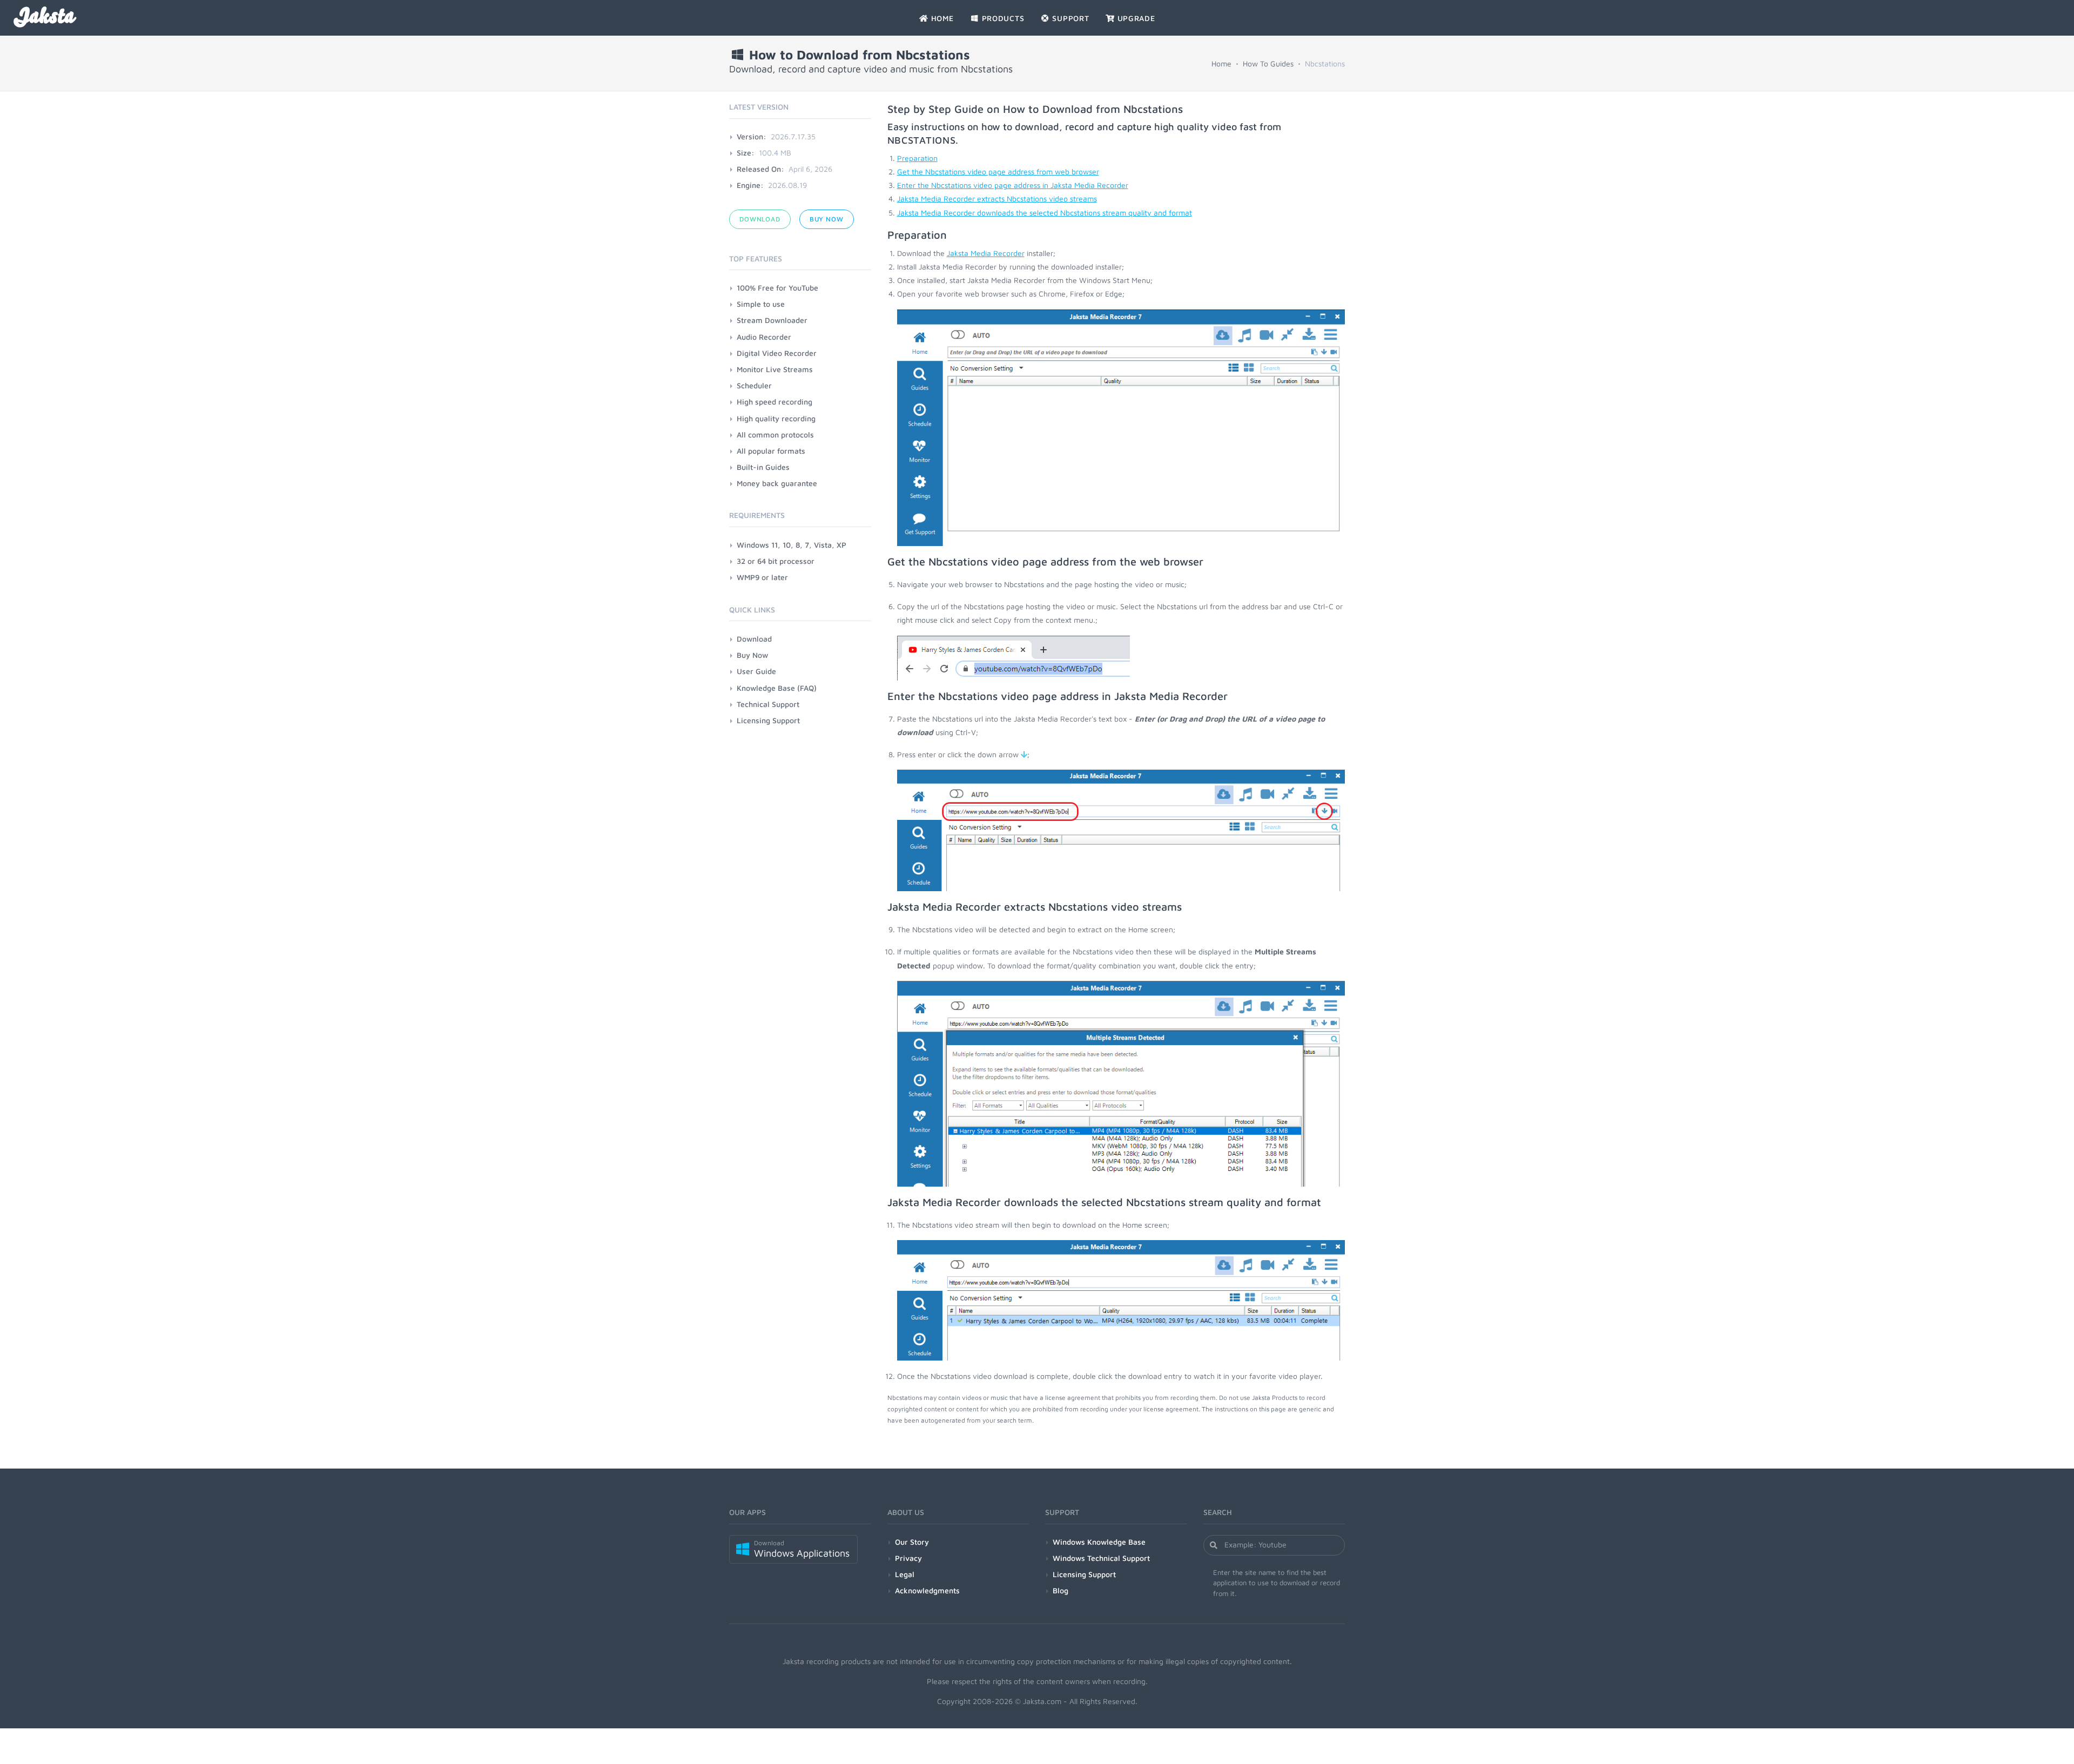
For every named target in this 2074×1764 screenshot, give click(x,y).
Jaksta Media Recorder (986, 253)
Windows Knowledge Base (1099, 1542)
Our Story (912, 1542)
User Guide (756, 671)
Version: (752, 136)
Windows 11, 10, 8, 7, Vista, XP (792, 545)
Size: (746, 153)
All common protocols (775, 435)
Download (760, 219)
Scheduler (754, 385)
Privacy (908, 1558)
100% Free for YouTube (777, 288)
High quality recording (776, 418)
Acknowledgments (927, 1590)
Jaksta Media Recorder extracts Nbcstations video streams (997, 198)
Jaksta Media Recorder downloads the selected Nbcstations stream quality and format (1045, 213)
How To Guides (1268, 63)
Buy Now (827, 219)
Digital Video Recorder (777, 353)
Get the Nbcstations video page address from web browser (998, 171)
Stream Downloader (772, 320)
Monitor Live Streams (775, 369)
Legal (905, 1574)
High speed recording (775, 402)
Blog (1060, 1590)
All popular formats (771, 451)
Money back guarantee (777, 483)
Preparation (917, 158)
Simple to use (761, 304)
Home (1221, 63)
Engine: (750, 185)
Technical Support (768, 704)
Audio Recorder (764, 337)
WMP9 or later (762, 577)
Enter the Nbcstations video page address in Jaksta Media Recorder (1013, 185)
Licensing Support (768, 720)
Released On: (760, 169)
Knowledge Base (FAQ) (777, 688)
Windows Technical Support (1101, 1558)
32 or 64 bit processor (776, 561)
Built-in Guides (763, 467)
